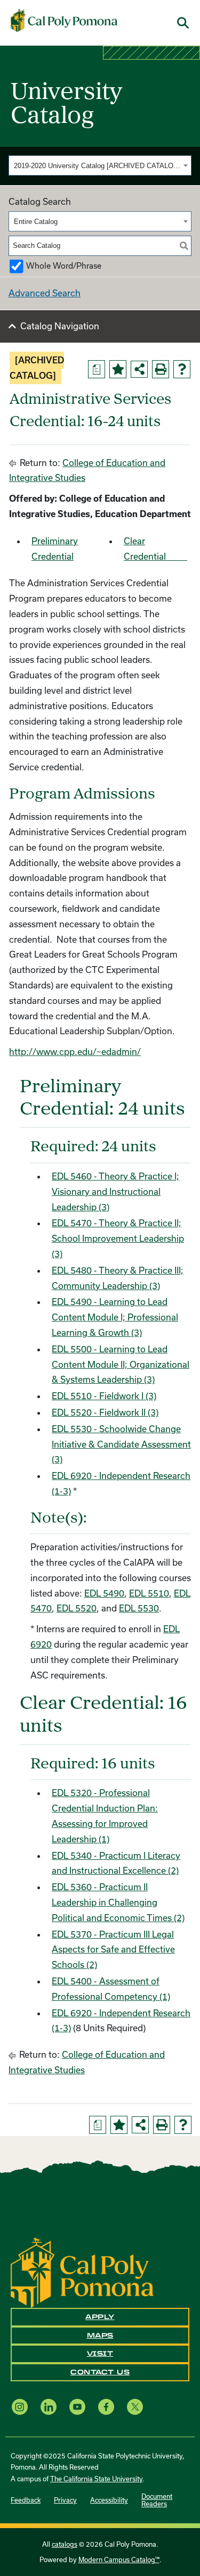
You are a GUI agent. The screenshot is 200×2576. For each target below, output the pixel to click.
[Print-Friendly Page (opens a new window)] (161, 369)
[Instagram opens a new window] (20, 2407)
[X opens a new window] (135, 2407)
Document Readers (157, 2500)
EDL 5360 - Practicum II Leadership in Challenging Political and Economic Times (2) (118, 1902)
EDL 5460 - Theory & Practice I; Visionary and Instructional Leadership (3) (115, 1191)
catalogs (65, 2544)
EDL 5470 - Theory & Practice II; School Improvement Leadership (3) (118, 1238)
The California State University (96, 2479)
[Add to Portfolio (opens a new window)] (118, 369)
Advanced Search (45, 293)
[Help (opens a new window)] (182, 369)
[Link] (179, 556)
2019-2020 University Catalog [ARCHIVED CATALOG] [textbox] (97, 166)
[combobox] (100, 165)
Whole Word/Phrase (64, 266)
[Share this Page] (139, 369)
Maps (100, 2336)
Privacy (65, 2500)
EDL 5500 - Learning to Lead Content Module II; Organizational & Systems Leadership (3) (121, 1364)
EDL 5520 (77, 1608)
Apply (100, 2317)
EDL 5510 (149, 1593)
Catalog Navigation (60, 326)
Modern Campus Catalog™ (119, 2560)
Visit (100, 2354)
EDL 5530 (139, 1608)
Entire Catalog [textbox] (36, 222)
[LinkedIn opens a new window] (49, 2407)
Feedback (26, 2500)
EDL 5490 (104, 1593)
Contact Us (100, 2372)
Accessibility (109, 2500)
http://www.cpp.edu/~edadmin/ (75, 1052)
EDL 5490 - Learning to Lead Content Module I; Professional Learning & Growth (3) (115, 1317)
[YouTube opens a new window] (77, 2407)
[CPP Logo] (82, 2271)
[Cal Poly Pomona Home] (64, 21)
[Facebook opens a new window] (106, 2407)
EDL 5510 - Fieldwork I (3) (104, 1396)
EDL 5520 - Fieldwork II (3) (105, 1412)
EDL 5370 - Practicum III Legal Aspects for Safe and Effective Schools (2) (113, 1950)
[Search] (184, 246)
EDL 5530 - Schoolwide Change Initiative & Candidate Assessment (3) (121, 1444)
